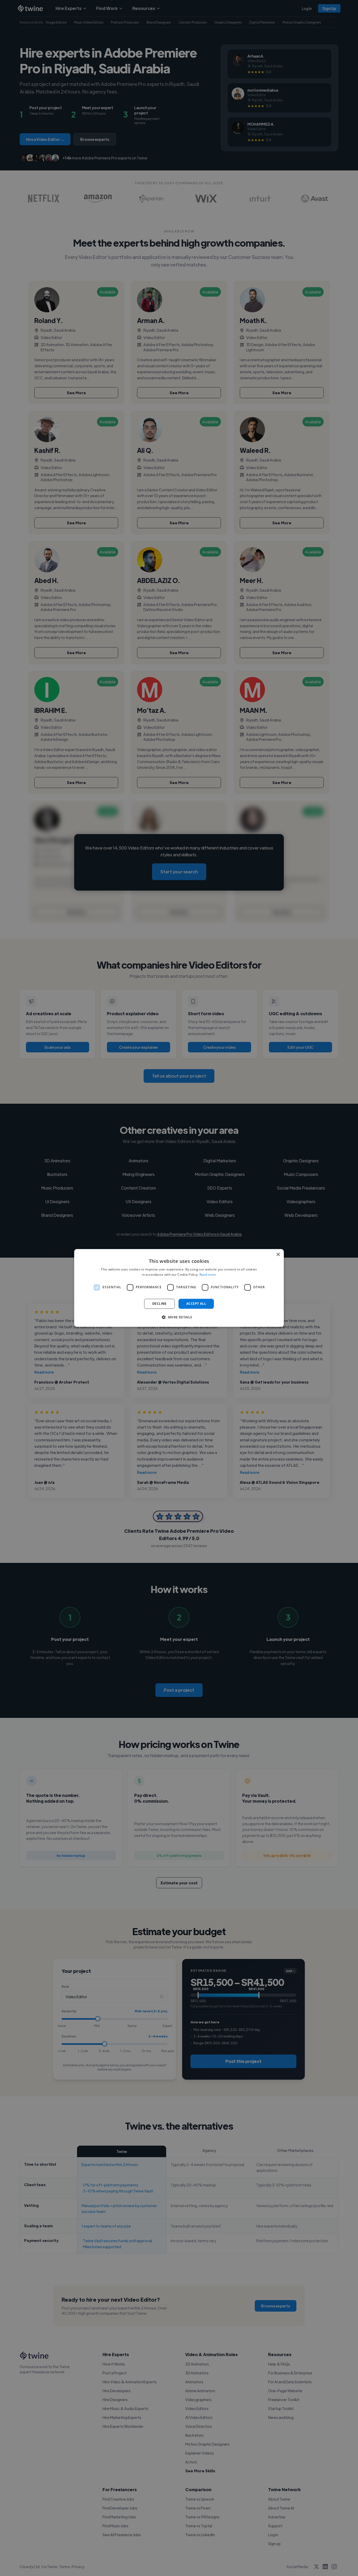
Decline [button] (159, 1304)
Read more (208, 1275)
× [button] (278, 1255)
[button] (179, 1317)
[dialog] (179, 1288)
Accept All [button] (196, 1304)
